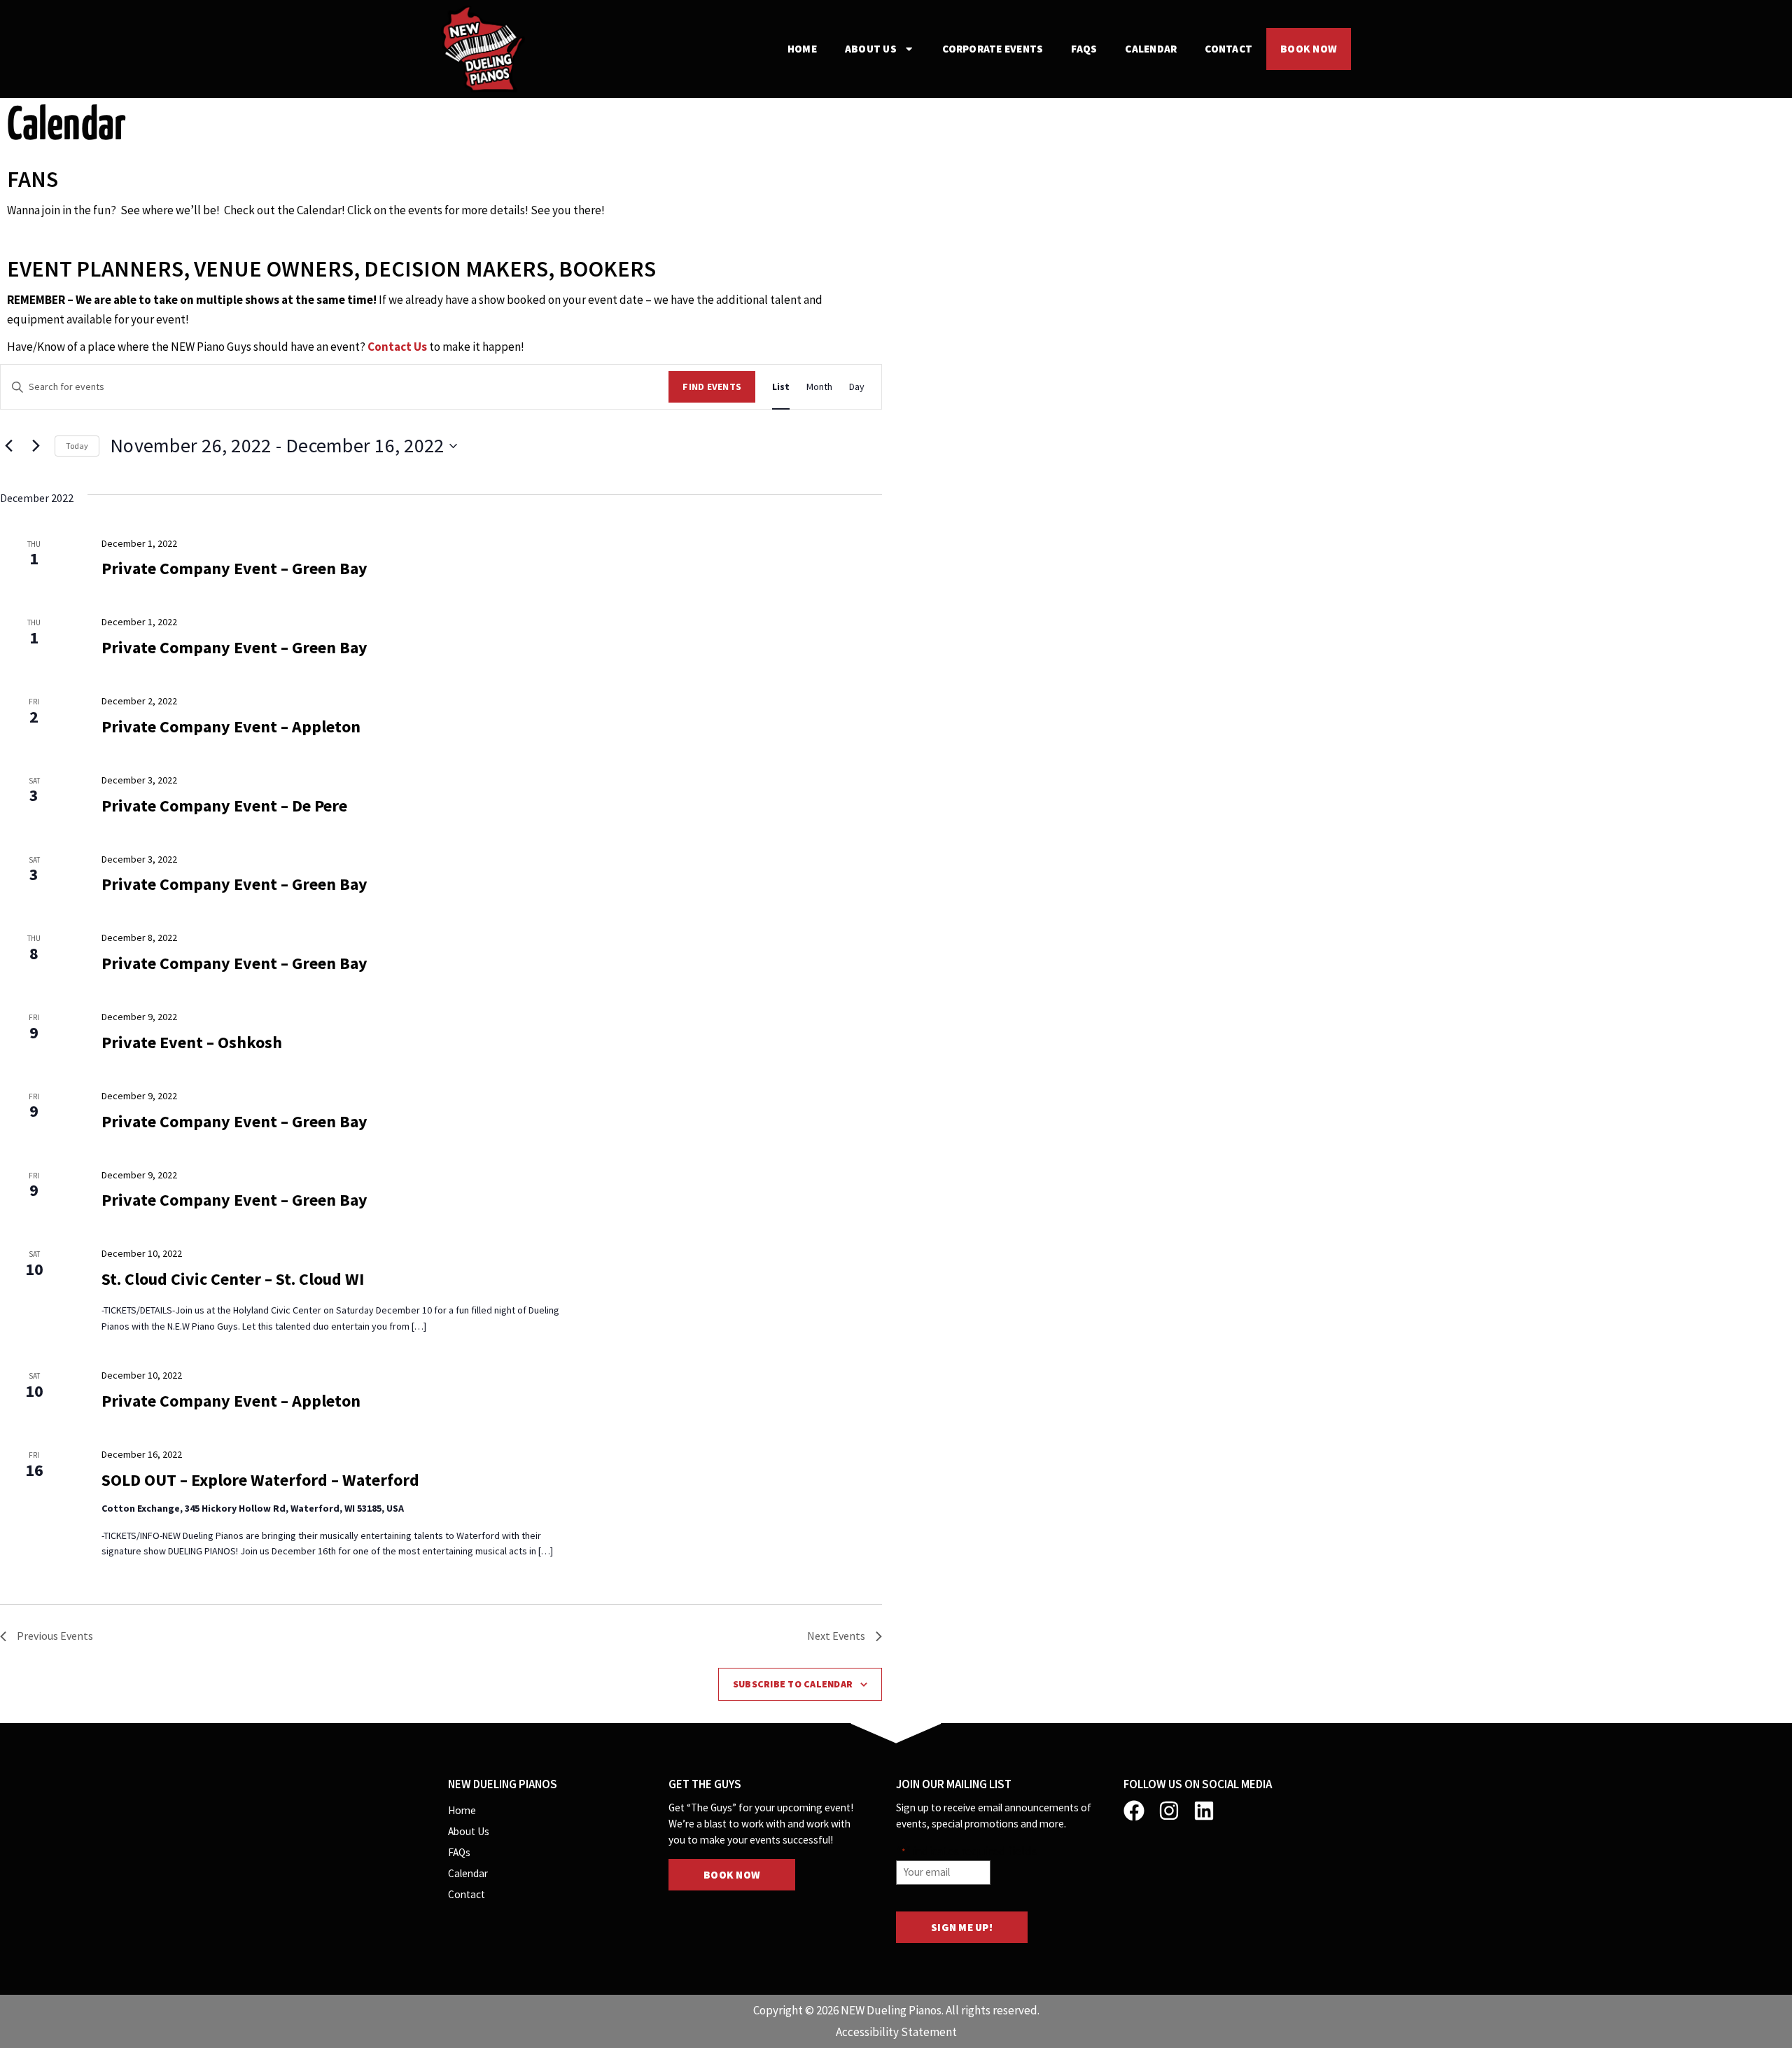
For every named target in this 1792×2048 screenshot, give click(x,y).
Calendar (1151, 49)
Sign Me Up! (962, 1927)
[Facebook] (1134, 1811)
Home (802, 49)
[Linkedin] (1204, 1811)
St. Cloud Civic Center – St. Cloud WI (233, 1279)
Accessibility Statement (896, 2032)
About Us (871, 49)
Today (77, 446)
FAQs (1084, 49)
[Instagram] (1169, 1811)
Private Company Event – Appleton (231, 726)
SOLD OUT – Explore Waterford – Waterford (260, 1480)
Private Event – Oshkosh (192, 1042)
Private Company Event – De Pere (224, 806)
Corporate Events (993, 49)
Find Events (712, 386)
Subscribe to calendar (793, 1684)
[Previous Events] (8, 446)
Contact (1228, 49)
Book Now (1309, 49)
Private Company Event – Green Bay (234, 568)
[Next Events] (36, 446)
